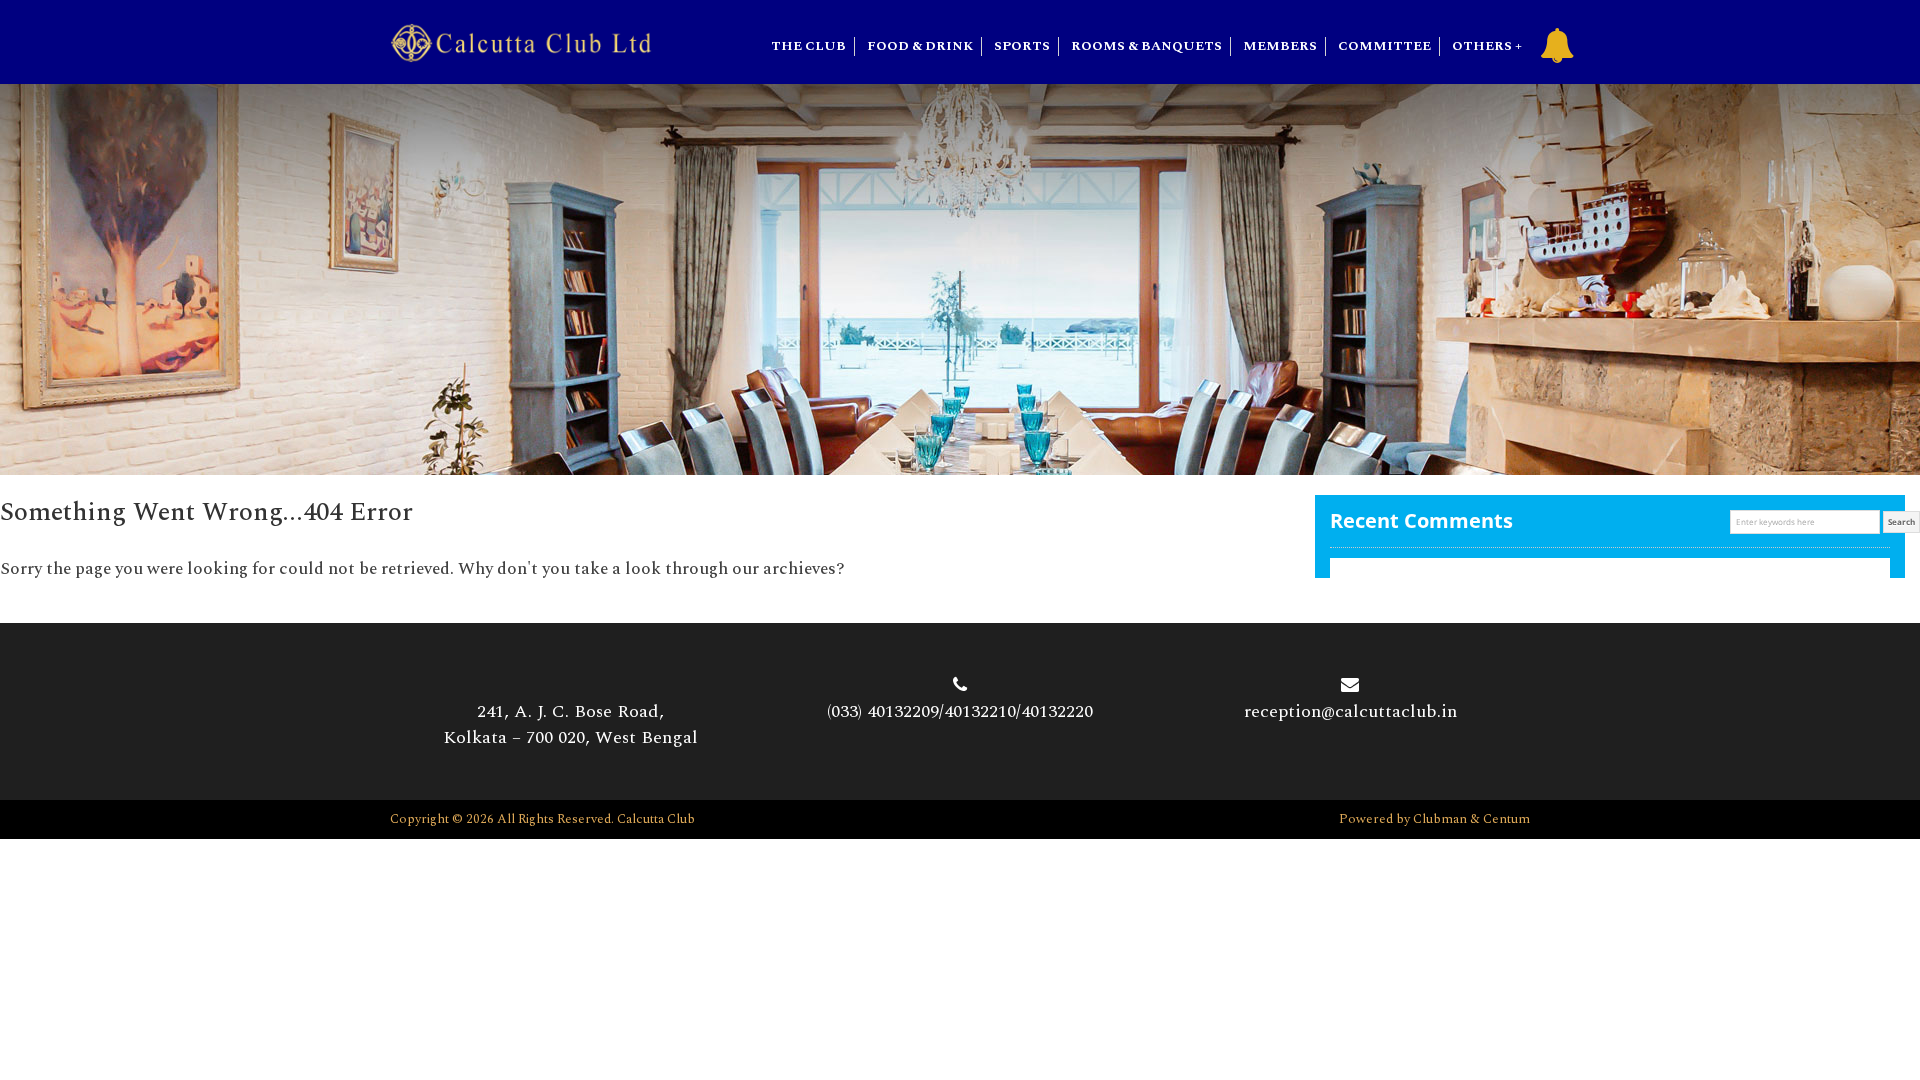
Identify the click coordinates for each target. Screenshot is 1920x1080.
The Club (808, 46)
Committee (1384, 46)
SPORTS (1022, 46)
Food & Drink (920, 46)
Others (1482, 46)
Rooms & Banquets (1146, 46)
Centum (1506, 819)
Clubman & (1448, 819)
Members (1280, 46)
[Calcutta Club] (521, 41)
